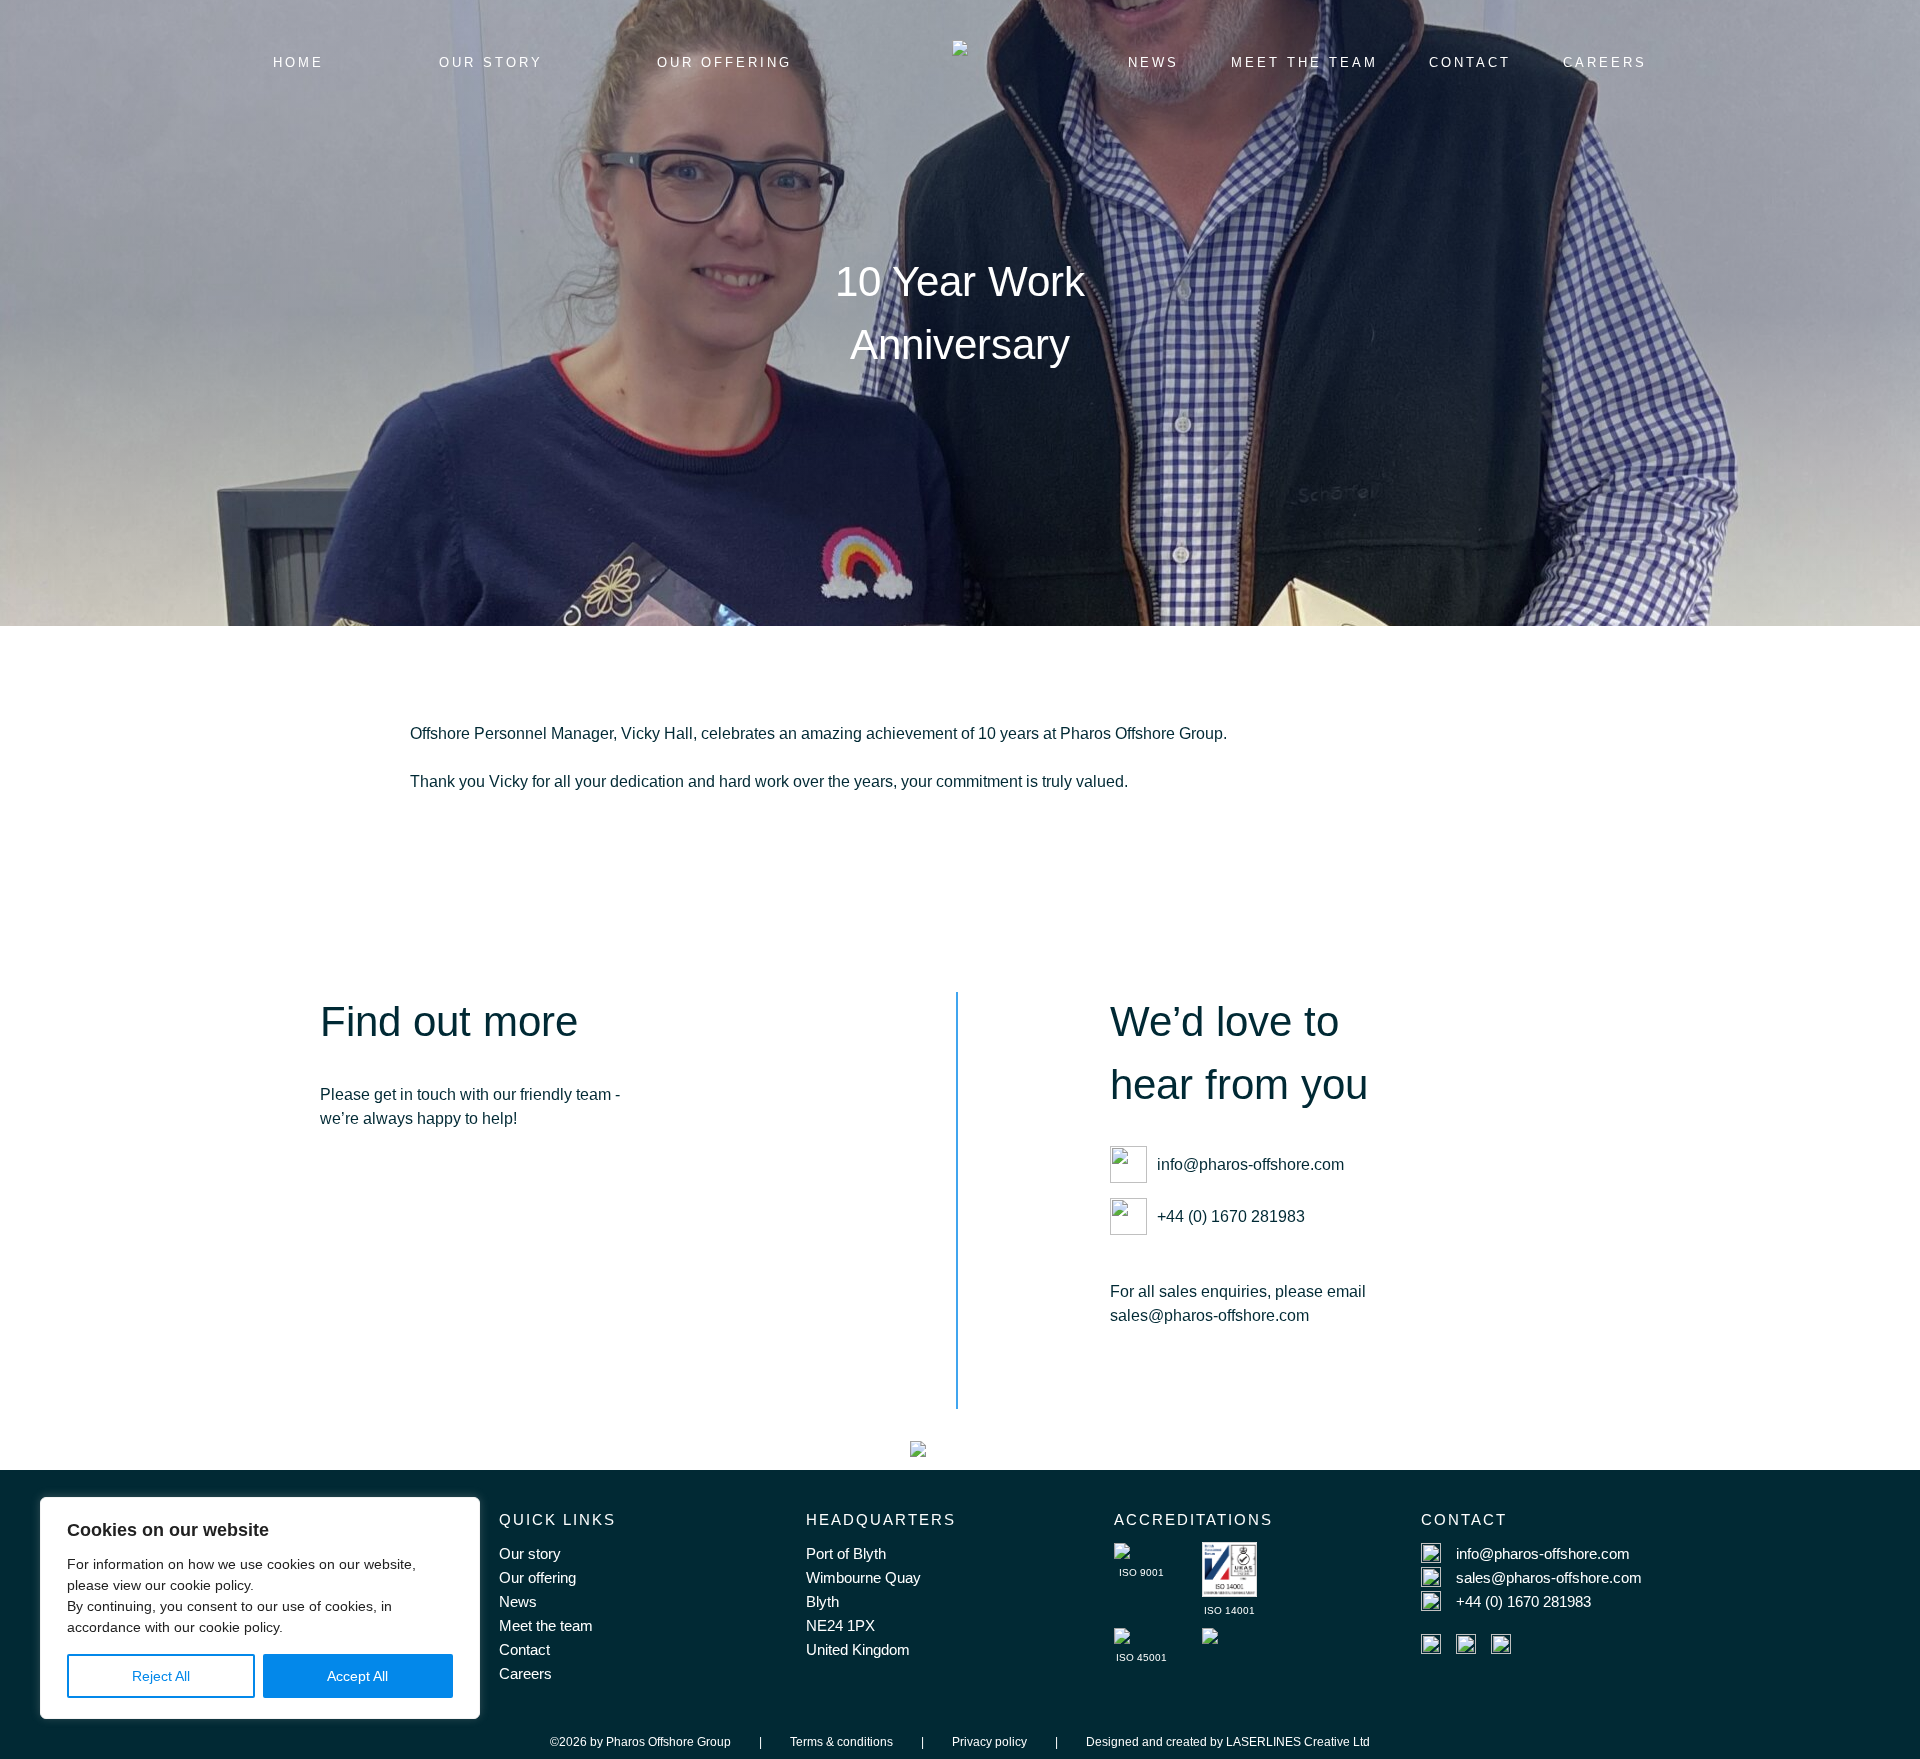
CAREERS (1605, 62)
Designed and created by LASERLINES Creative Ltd (1228, 1742)
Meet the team (546, 1625)
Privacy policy (989, 1742)
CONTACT (1470, 62)
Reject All (161, 1676)
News (518, 1601)
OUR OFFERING (724, 62)
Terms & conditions (841, 1742)
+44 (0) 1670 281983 (1231, 1216)
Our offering (537, 1577)
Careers (525, 1673)
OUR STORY (491, 62)
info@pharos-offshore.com (1250, 1164)
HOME (298, 62)
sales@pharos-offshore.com (1549, 1577)
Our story (530, 1553)
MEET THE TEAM (1304, 62)
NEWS (1153, 62)
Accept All (357, 1676)
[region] (260, 1608)
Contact (524, 1649)
